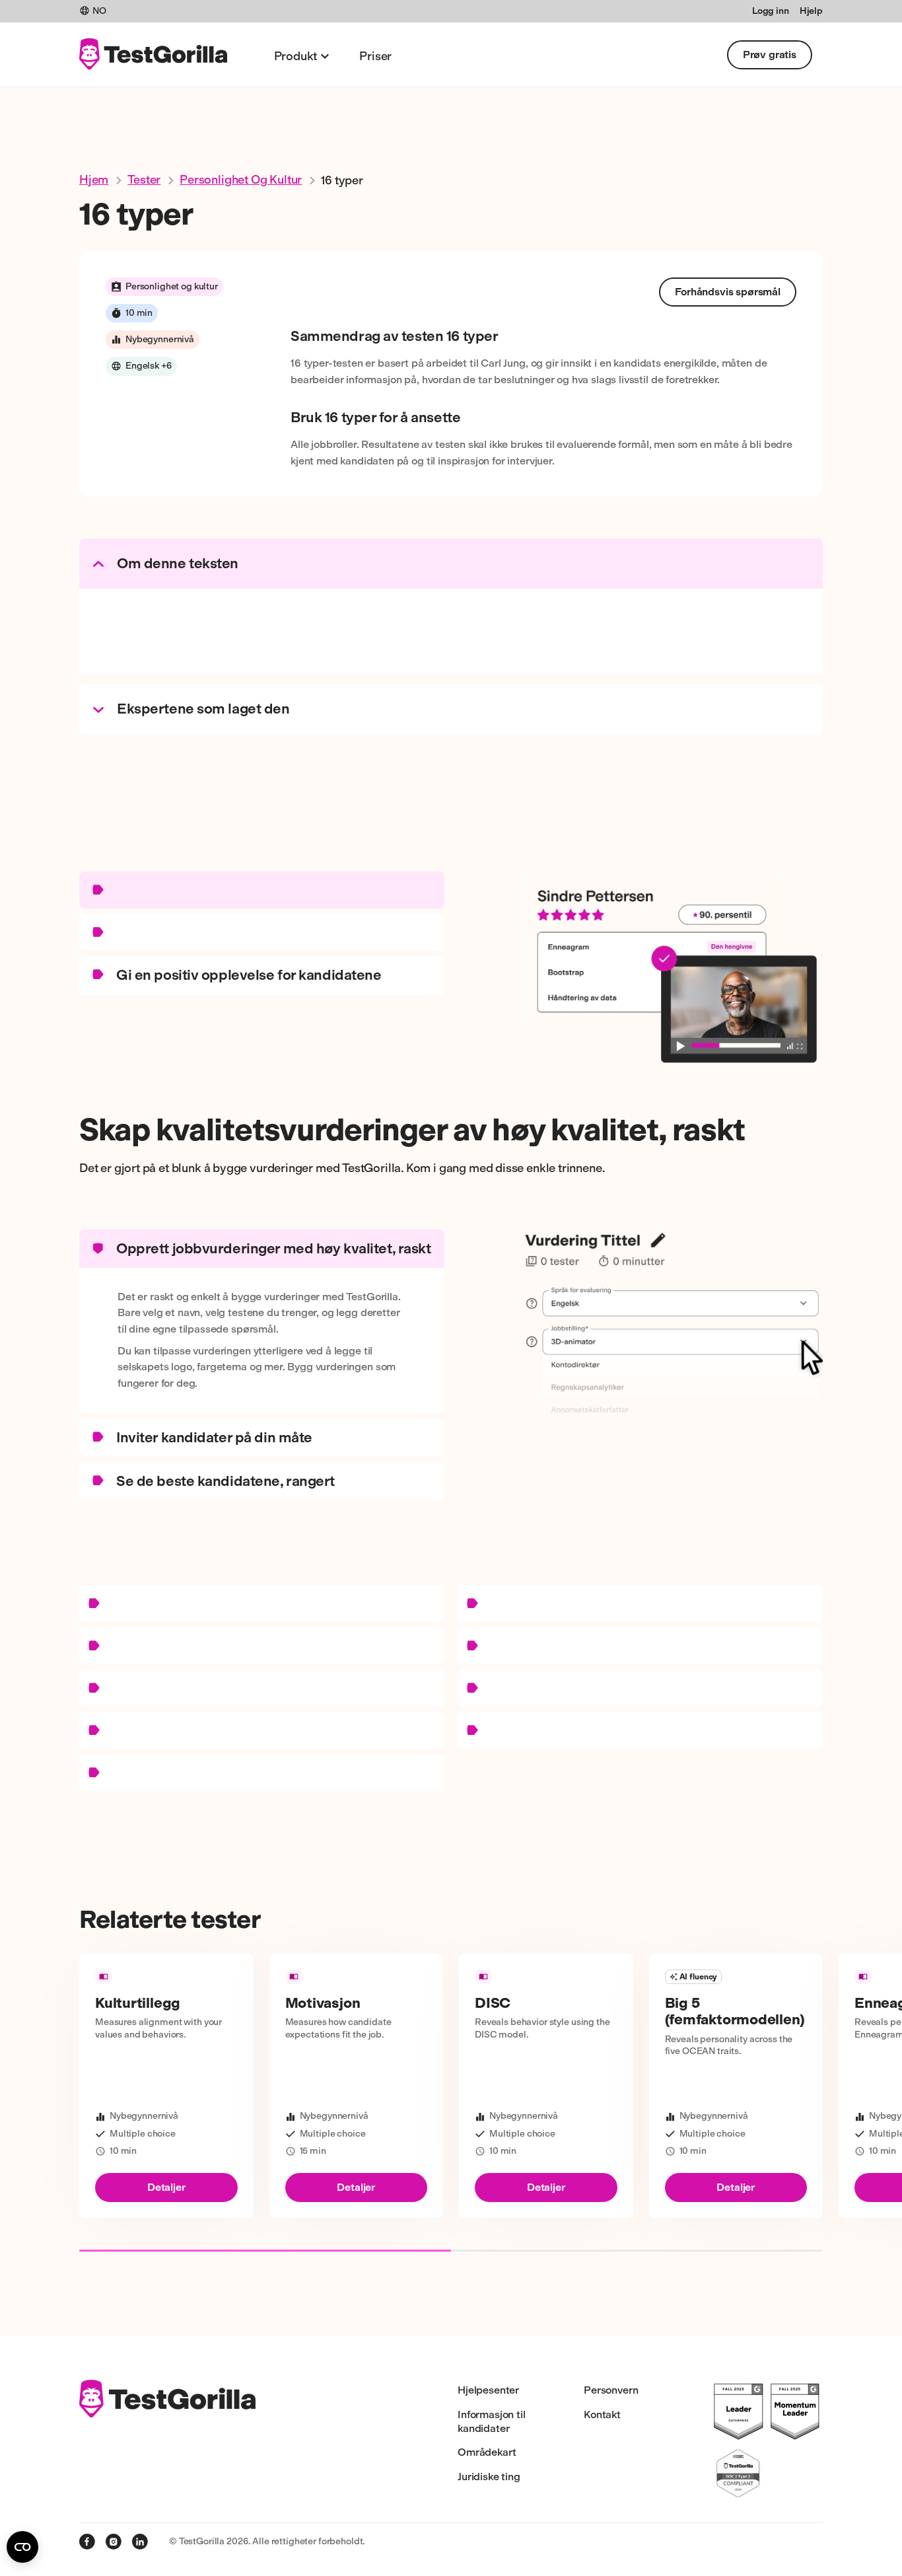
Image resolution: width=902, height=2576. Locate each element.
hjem (94, 180)
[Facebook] (87, 2542)
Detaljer (166, 2187)
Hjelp (811, 11)
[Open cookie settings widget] (22, 2547)
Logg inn (771, 11)
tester (144, 180)
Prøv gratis (770, 55)
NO (99, 11)
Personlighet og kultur (241, 180)
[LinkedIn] (140, 2542)
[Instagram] (114, 2542)
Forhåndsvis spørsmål (728, 292)
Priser (375, 56)
